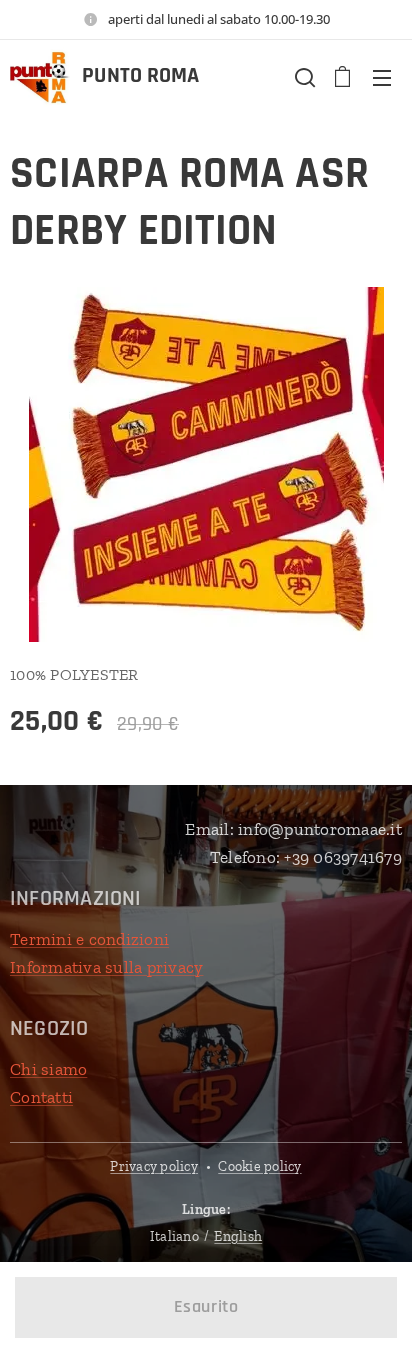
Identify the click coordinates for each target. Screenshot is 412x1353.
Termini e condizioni (89, 939)
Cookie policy (259, 1166)
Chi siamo (48, 1069)
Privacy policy (154, 1166)
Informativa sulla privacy (106, 967)
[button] (303, 77)
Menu (382, 77)
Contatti (41, 1097)
